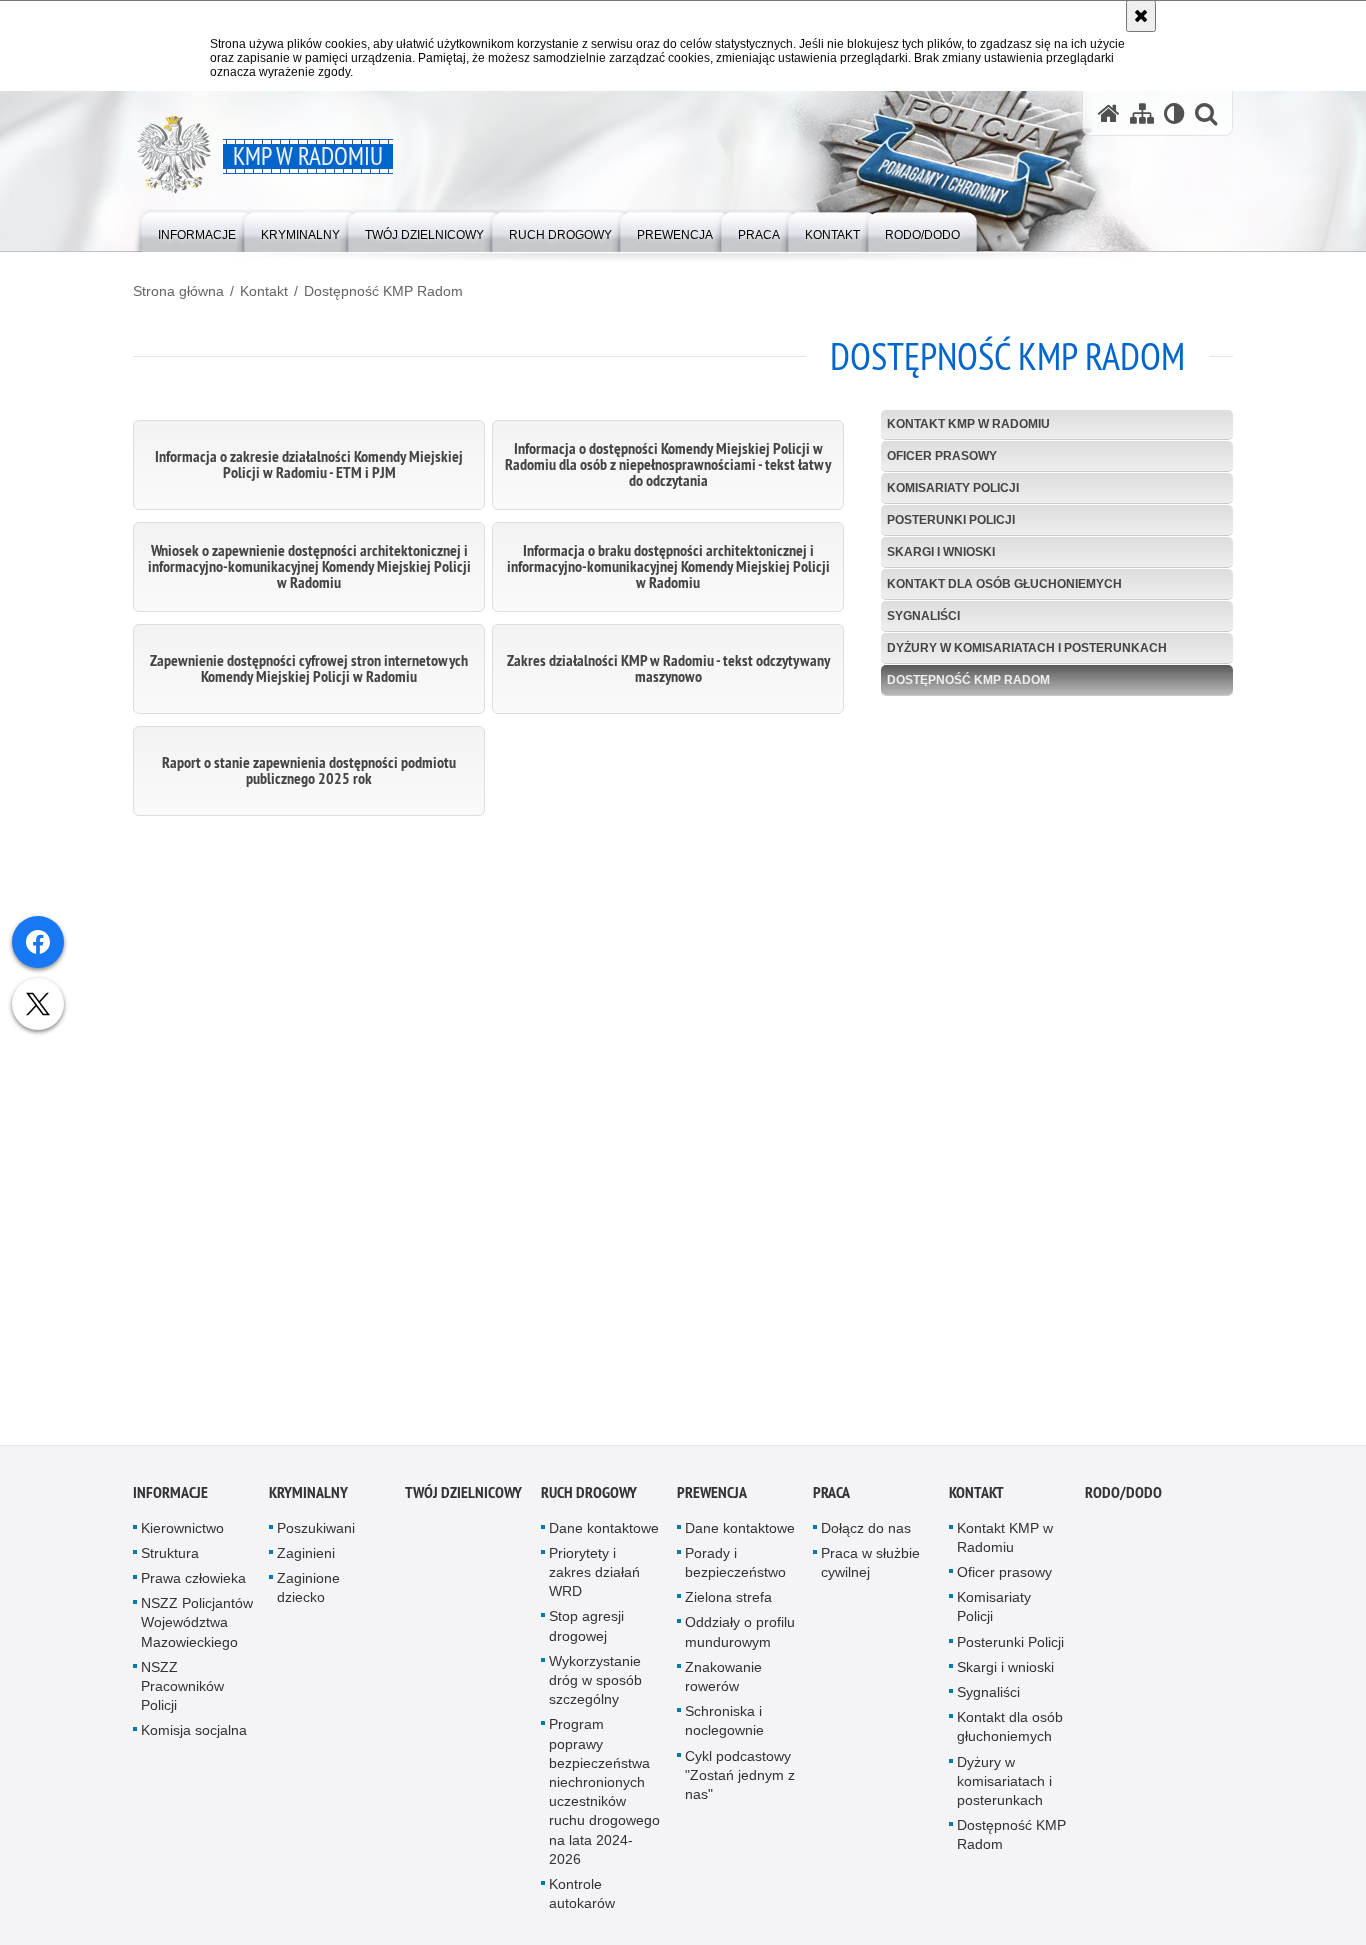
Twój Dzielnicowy (463, 1497)
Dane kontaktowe (604, 1533)
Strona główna (178, 291)
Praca (831, 1497)
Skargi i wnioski (941, 552)
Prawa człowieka (193, 1583)
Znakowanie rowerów (723, 1681)
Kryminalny (308, 1497)
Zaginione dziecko (308, 1592)
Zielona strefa (728, 1603)
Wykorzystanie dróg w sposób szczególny (595, 1685)
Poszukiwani (316, 1533)
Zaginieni (306, 1558)
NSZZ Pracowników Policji (182, 1691)
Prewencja (712, 1497)
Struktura (170, 1558)
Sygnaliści (923, 616)
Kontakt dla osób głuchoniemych (1004, 584)
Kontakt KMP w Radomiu (968, 424)
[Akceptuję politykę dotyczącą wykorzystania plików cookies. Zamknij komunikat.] (1141, 16)
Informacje (170, 1497)
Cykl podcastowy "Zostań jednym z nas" (740, 1780)
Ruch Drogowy (589, 1497)
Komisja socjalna (194, 1736)
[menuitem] (197, 230)
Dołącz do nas (866, 1533)
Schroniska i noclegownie (724, 1726)
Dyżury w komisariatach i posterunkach (1027, 648)
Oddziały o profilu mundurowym (740, 1637)
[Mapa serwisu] (1142, 113)
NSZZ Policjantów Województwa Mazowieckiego (197, 1628)
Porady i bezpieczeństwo (735, 1567)
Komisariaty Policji (953, 488)
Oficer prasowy (942, 456)
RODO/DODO (1123, 1497)
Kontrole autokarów (582, 1898)
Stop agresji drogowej (586, 1631)
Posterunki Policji (951, 520)
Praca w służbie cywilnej (870, 1567)
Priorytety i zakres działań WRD (594, 1577)
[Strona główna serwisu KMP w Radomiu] (1109, 113)
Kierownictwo (182, 1533)
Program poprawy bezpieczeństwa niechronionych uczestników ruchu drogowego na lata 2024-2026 (604, 1797)
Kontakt (264, 291)
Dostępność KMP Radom (383, 291)
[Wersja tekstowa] (1174, 113)
